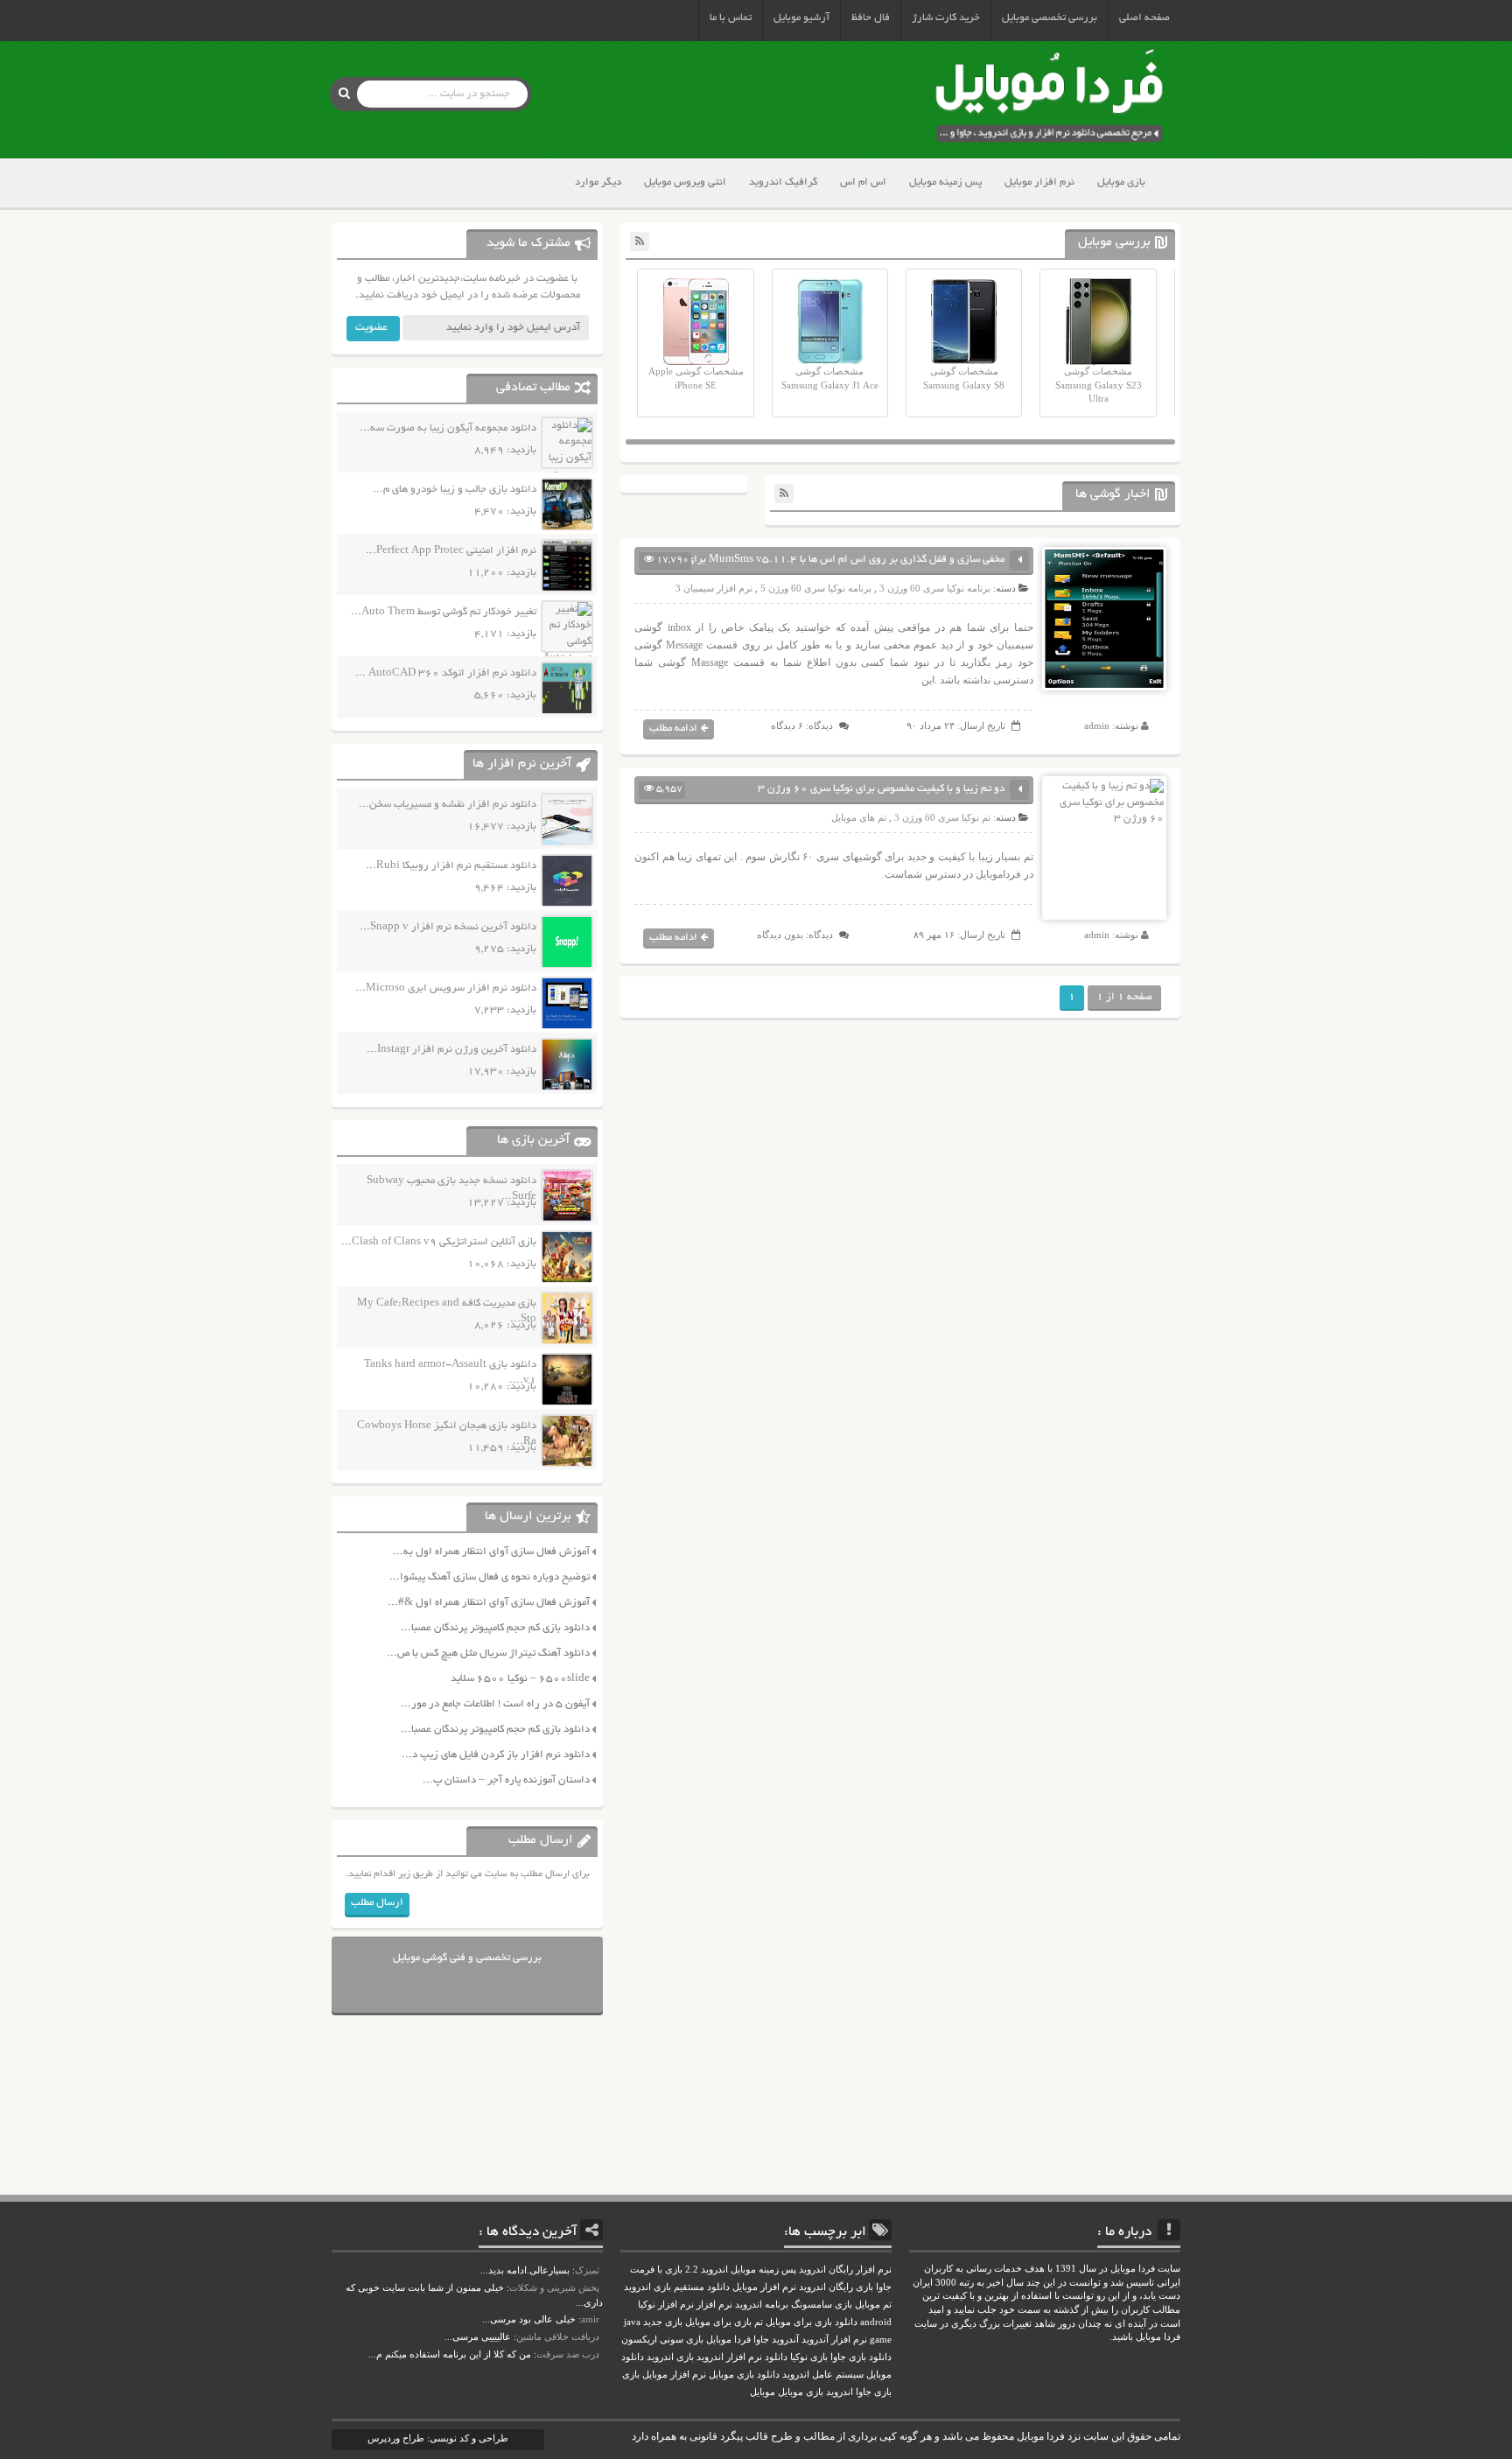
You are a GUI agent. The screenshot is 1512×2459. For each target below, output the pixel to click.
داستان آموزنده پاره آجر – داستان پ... (506, 1780)
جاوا (761, 2340)
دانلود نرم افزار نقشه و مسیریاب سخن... (448, 805)
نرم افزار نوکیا (666, 2305)
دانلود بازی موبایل (744, 2375)
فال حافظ (871, 18)
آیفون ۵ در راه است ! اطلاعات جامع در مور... (495, 1704)
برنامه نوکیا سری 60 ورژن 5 (816, 588)
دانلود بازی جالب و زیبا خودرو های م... (455, 490)
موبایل (763, 2392)
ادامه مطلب (673, 729)
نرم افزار (714, 2305)
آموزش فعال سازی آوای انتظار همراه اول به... (491, 1552)
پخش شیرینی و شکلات (554, 2287)
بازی (631, 2375)
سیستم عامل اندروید (823, 2375)
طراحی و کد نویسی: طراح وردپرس (438, 2438)
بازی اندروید (670, 2357)
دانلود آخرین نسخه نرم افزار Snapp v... (448, 927)
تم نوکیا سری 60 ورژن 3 (942, 817)
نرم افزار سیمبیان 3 (714, 588)
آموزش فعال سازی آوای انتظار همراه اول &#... (489, 1603)
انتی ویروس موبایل (685, 182)
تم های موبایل (859, 817)
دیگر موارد (598, 182)
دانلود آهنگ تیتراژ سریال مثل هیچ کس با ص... (488, 1653)
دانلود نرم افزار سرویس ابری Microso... (446, 988)
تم (759, 2322)
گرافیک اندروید (783, 182)
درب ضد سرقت (568, 2354)
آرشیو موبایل (801, 18)
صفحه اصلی (1144, 18)
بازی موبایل (1121, 182)
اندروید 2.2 (707, 2270)
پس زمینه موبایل (945, 182)
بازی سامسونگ (822, 2305)
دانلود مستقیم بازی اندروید (677, 2287)
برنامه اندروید (762, 2305)
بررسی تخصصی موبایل (1050, 18)
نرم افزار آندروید (834, 2340)
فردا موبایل (728, 2340)
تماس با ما (731, 18)
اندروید (840, 2392)
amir (590, 2319)
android (876, 2322)
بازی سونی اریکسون (662, 2340)
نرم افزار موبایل (1039, 182)
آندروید (785, 2340)
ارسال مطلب (377, 1903)
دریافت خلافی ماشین (558, 2336)
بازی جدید (663, 2322)
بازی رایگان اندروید (836, 2287)
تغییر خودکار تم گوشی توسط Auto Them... (444, 612)
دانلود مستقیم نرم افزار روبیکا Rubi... (451, 866)
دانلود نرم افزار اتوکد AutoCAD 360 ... (446, 673)
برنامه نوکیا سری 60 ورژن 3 (935, 588)
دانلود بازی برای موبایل (812, 2322)
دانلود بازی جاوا (861, 2357)
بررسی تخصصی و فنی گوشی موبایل (467, 1958)
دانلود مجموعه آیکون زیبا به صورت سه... (448, 428)
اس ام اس (863, 182)
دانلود (776, 2357)
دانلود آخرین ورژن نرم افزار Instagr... (451, 1050)
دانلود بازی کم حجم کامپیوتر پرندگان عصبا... (495, 1628)
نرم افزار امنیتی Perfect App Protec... (451, 551)
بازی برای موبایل (718, 2322)
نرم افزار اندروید (729, 2357)
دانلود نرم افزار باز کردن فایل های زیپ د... (496, 1755)
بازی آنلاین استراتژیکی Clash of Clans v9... (439, 1242)
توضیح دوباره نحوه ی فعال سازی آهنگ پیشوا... (490, 1577)
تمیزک (587, 2270)
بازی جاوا (874, 2392)
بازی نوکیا (809, 2357)
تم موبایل (873, 2305)
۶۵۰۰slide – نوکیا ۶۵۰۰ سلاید (520, 1679)
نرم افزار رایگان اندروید (845, 2270)
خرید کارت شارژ (946, 18)
